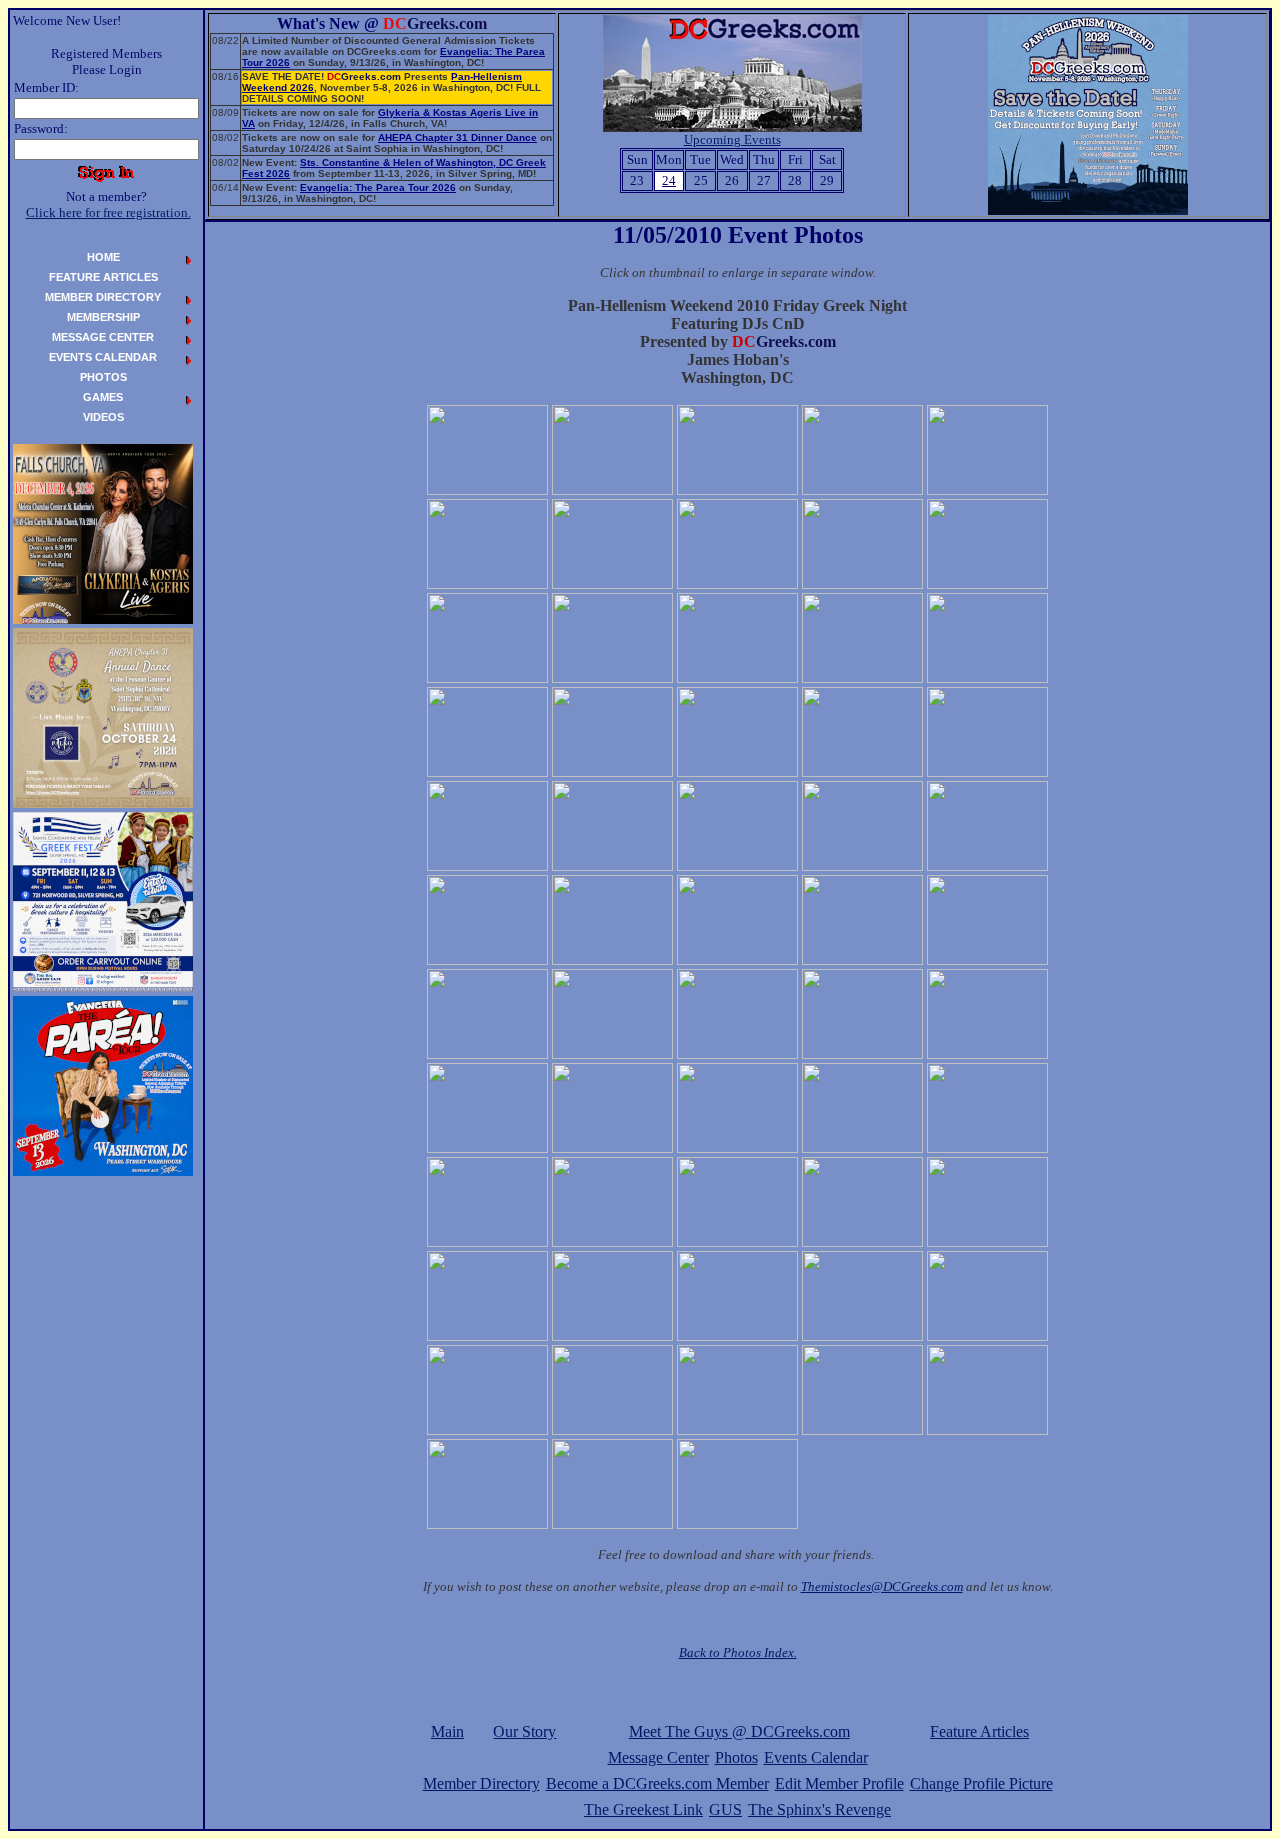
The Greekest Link (643, 1809)
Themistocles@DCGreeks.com (882, 1586)
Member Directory (481, 1783)
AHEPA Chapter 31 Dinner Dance (457, 137)
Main (447, 1731)
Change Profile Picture (981, 1783)
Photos (736, 1757)
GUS (725, 1809)
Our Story (524, 1731)
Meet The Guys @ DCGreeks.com (739, 1731)
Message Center (658, 1757)
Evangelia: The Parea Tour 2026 (378, 187)
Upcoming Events (732, 139)
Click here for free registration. (108, 212)
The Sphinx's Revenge (819, 1809)
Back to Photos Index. (738, 1652)
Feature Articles (979, 1731)
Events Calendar (816, 1757)
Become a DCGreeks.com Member (657, 1783)
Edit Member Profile (839, 1783)
